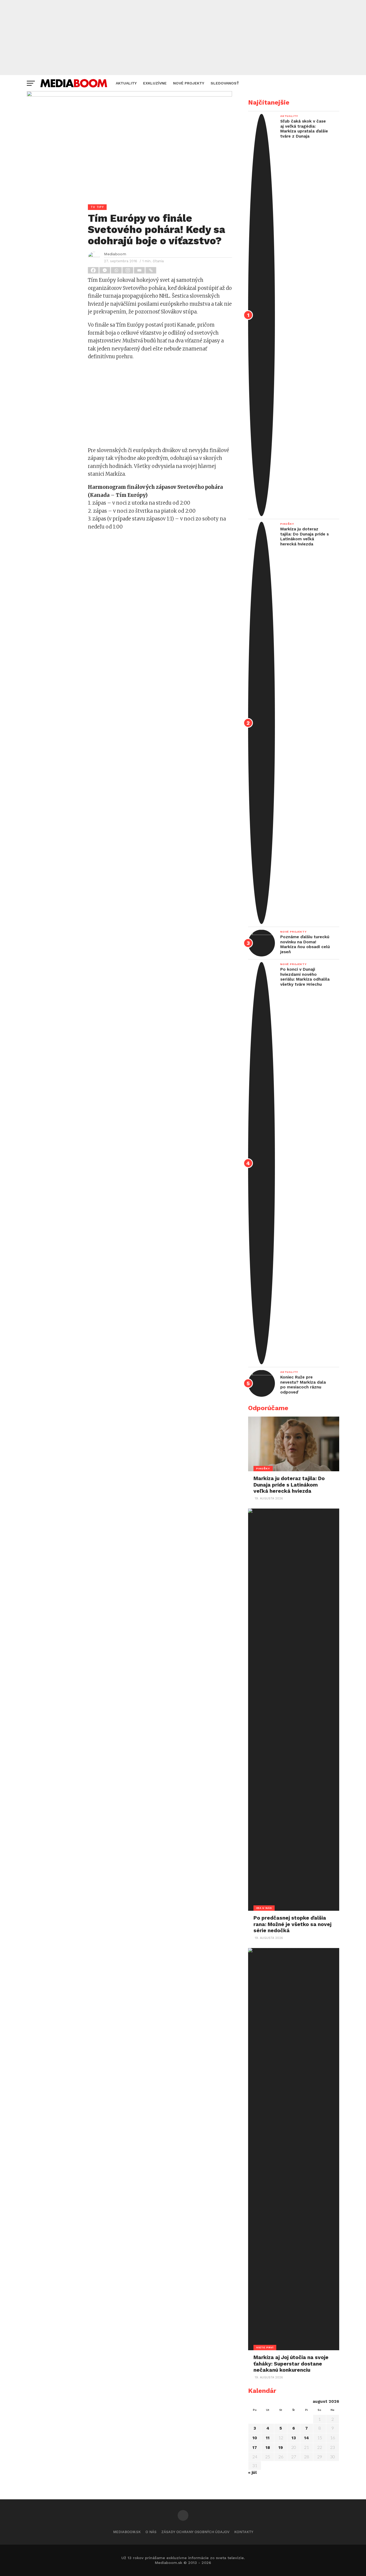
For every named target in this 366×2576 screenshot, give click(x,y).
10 (255, 2438)
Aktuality (126, 83)
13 (294, 2438)
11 (268, 2438)
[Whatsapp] (117, 270)
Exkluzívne (155, 83)
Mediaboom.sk (127, 2532)
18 (268, 2448)
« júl (252, 2472)
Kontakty (244, 2532)
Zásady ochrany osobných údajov (195, 2532)
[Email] (140, 270)
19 (281, 2448)
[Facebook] (94, 270)
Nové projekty (189, 83)
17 (255, 2448)
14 (307, 2438)
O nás (151, 2532)
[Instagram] (128, 270)
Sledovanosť (225, 83)
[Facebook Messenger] (105, 270)
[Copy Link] (151, 270)
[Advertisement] (183, 38)
